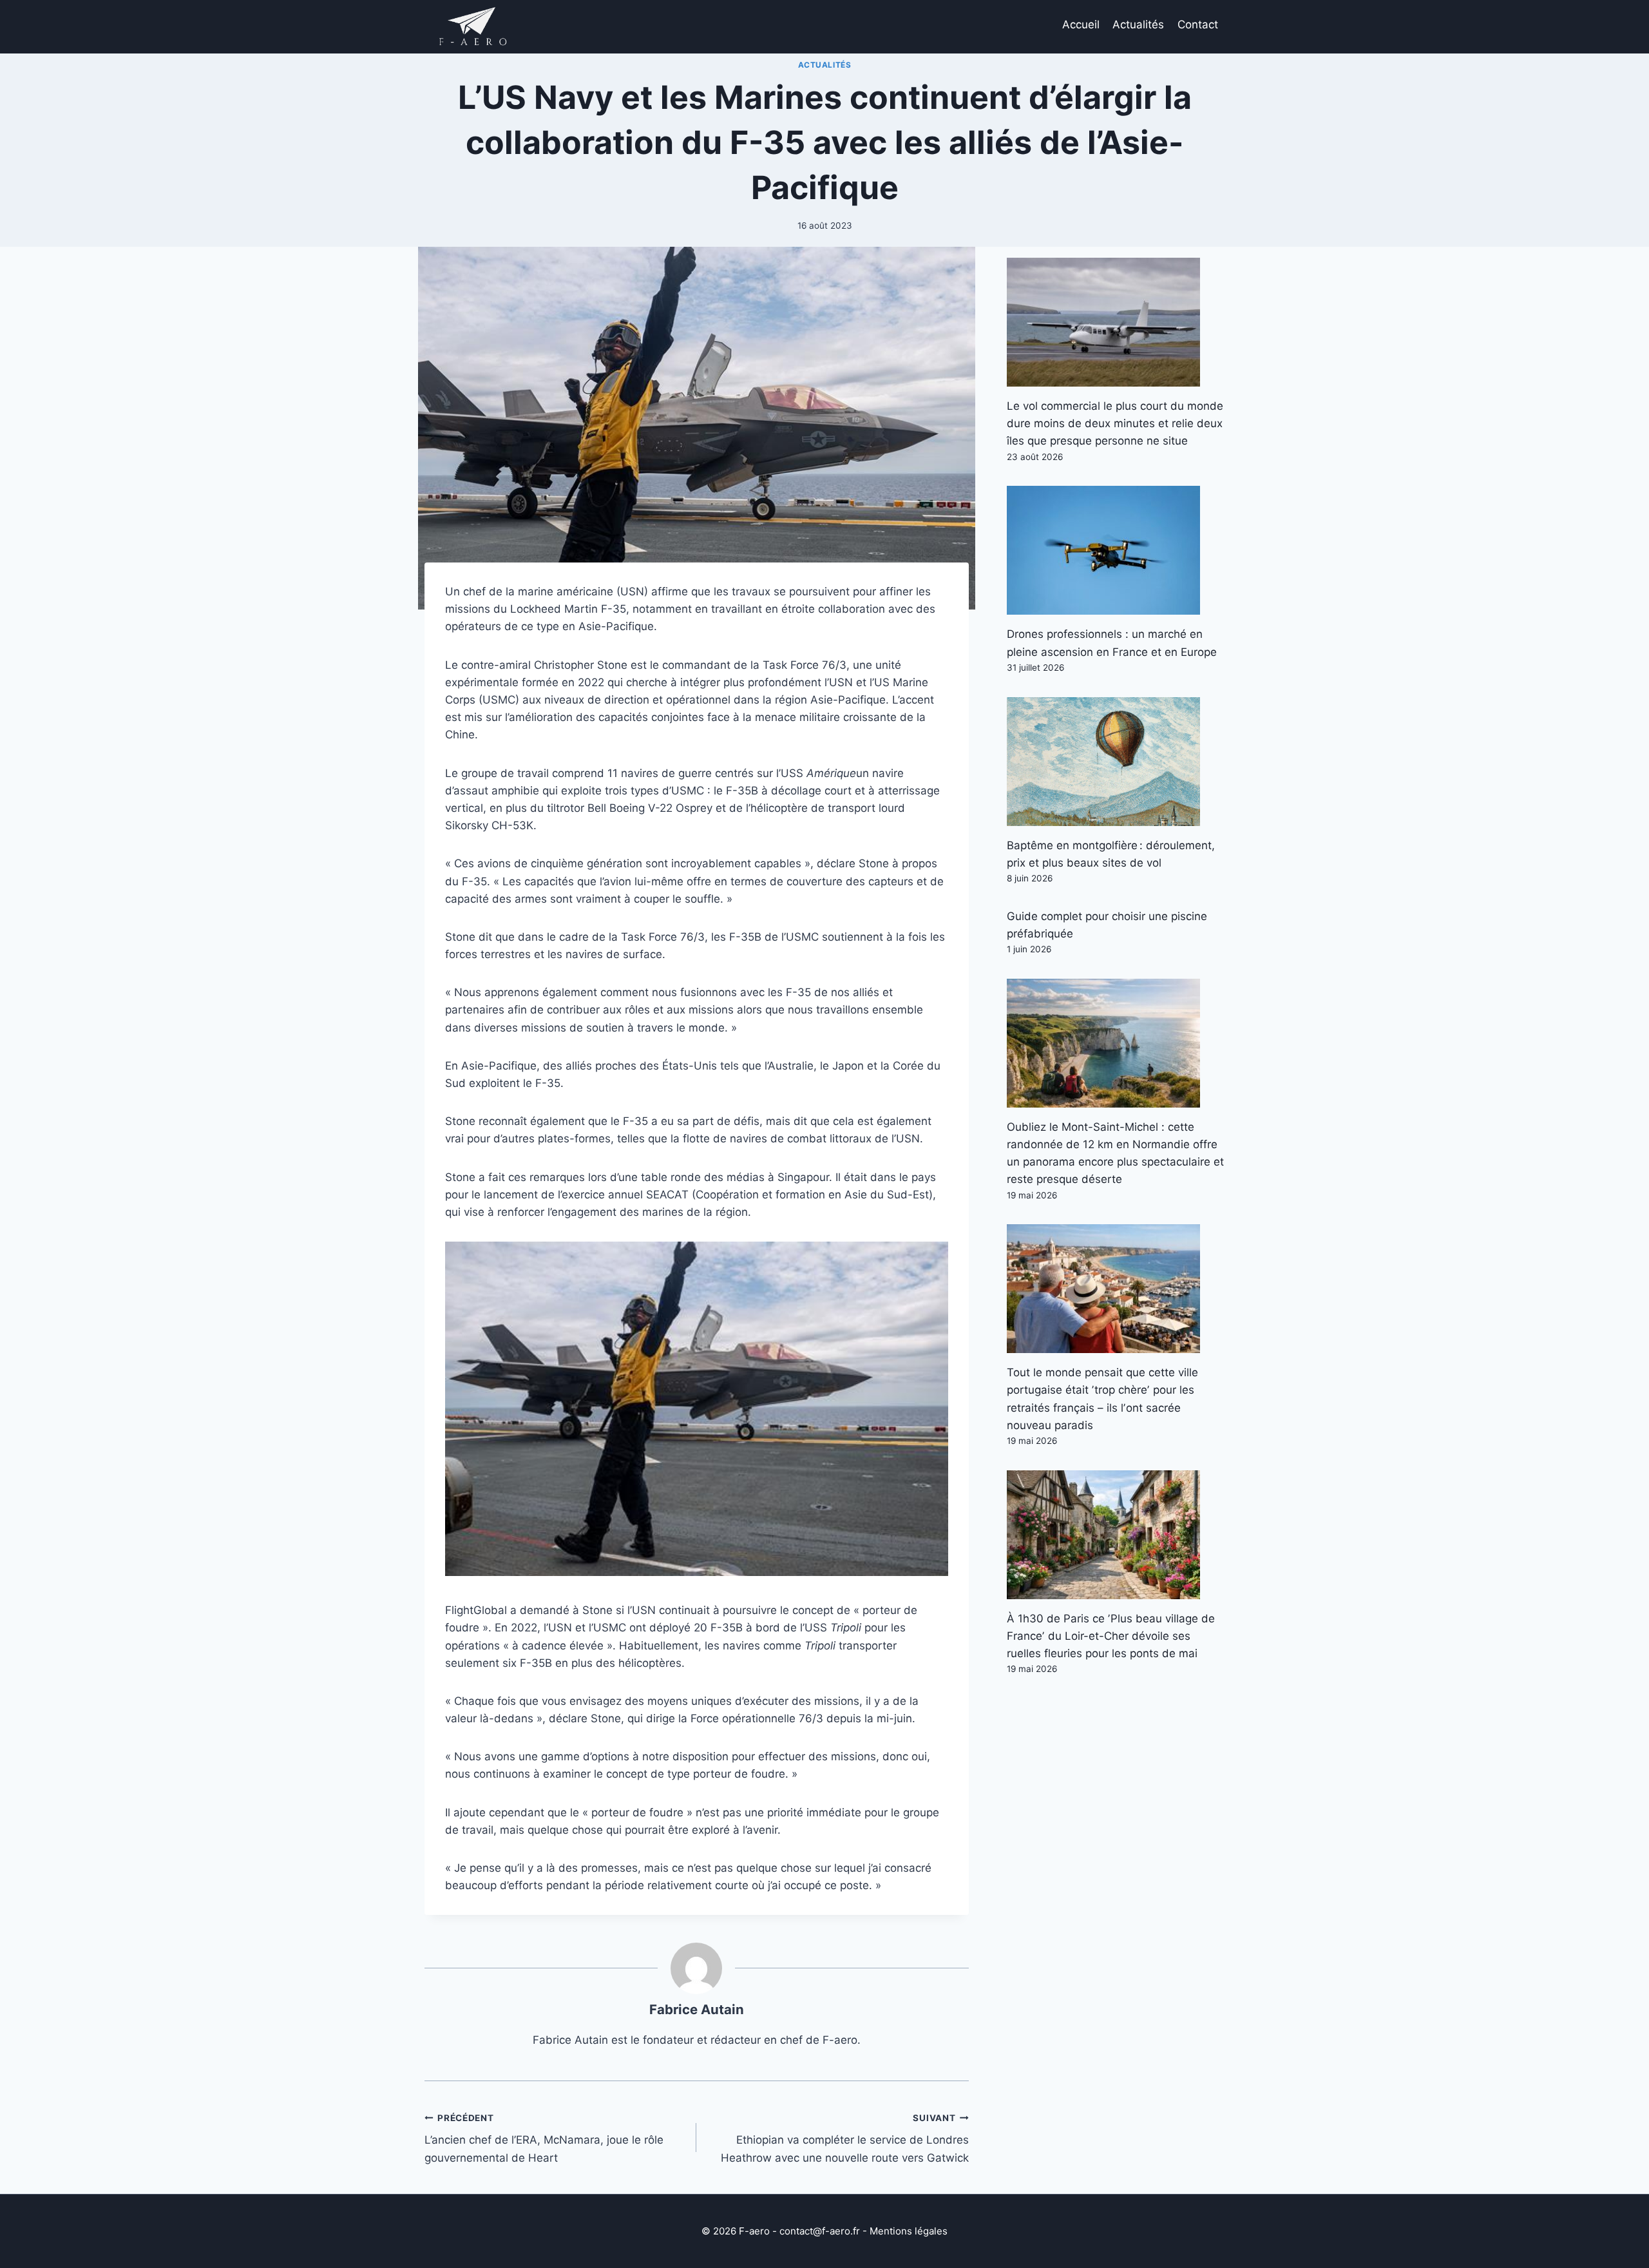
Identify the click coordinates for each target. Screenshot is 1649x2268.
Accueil (1081, 24)
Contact (1198, 24)
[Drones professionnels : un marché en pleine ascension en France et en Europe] (1116, 550)
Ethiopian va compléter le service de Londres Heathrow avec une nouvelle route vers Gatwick (844, 2138)
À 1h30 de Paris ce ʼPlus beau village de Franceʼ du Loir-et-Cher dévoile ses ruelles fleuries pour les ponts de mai (1111, 1636)
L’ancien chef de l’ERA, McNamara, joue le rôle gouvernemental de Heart (544, 2138)
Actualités (1138, 24)
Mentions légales (909, 2231)
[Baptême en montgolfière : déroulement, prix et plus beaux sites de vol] (1116, 762)
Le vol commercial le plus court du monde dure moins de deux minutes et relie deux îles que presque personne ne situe (1115, 423)
